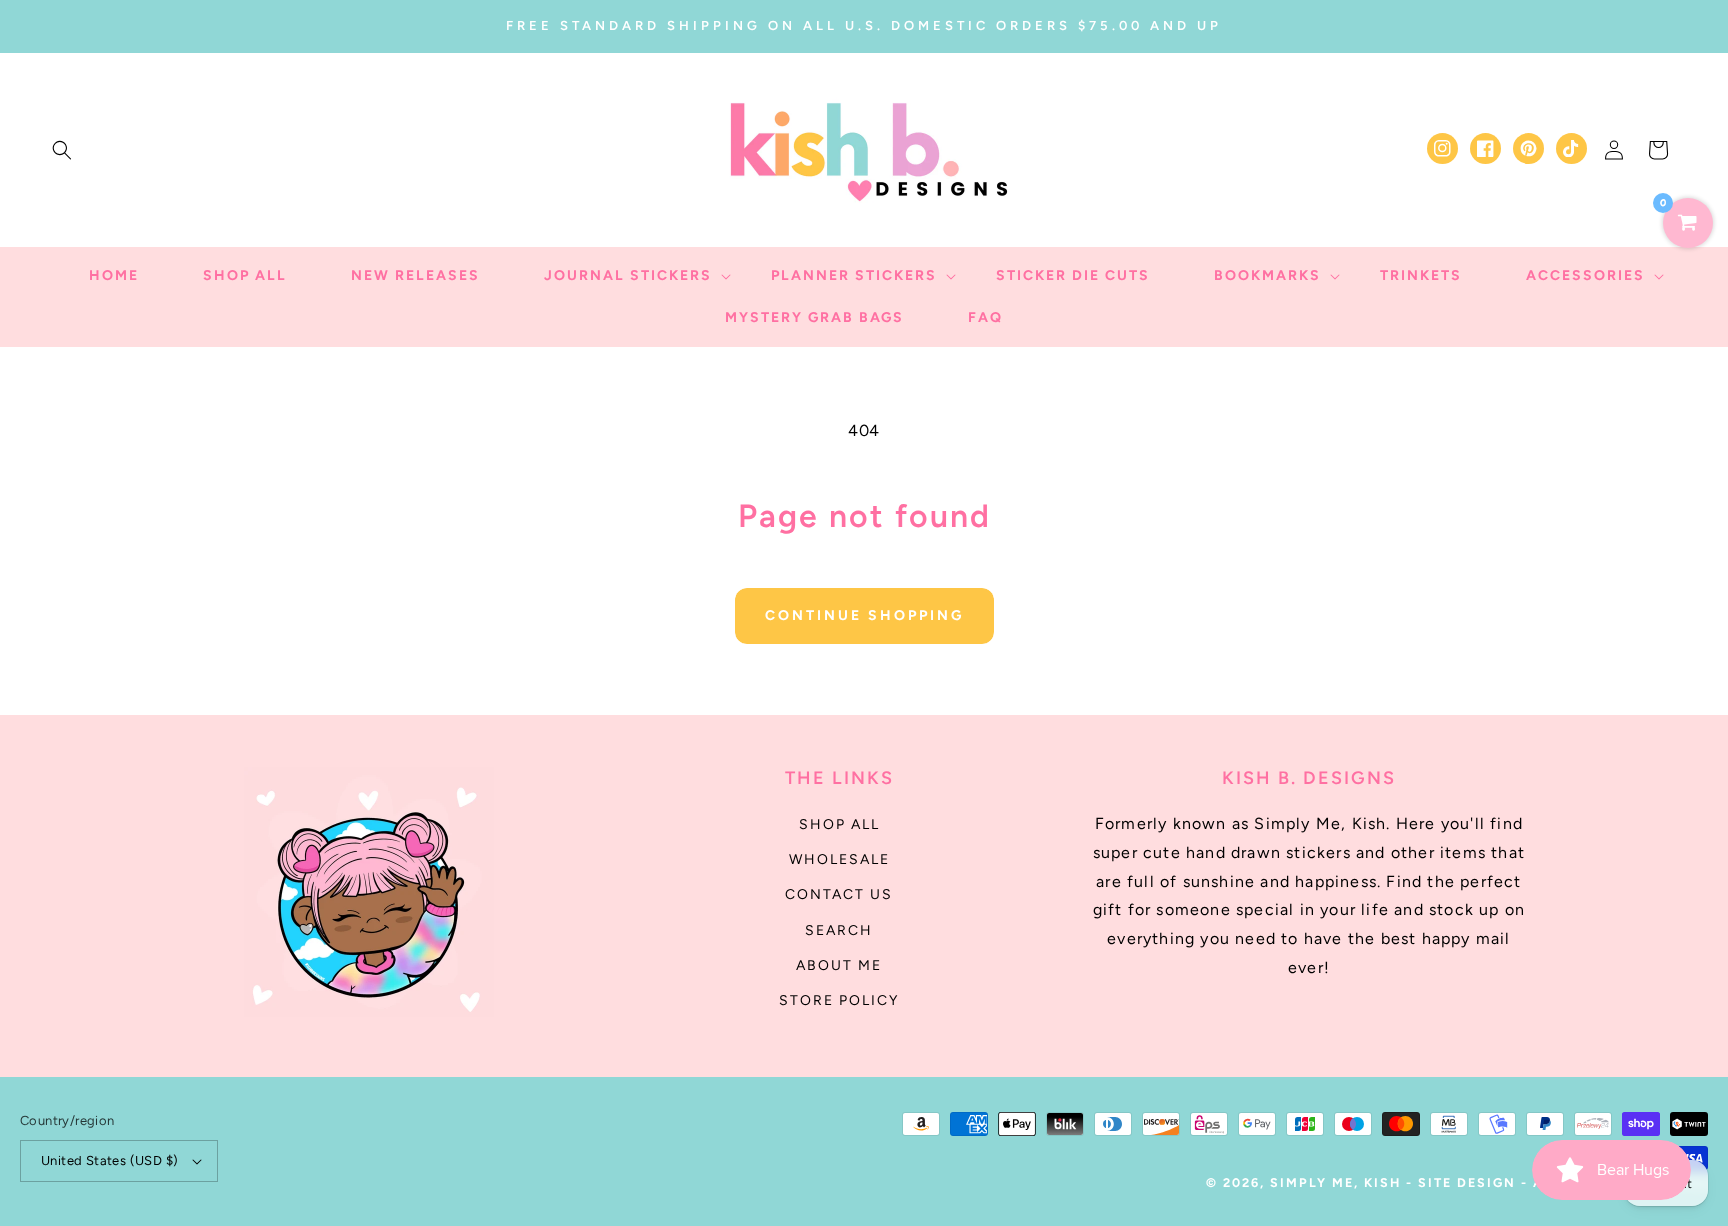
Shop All (839, 824)
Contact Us (839, 894)
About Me (839, 965)
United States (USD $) (109, 1160)
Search (839, 930)
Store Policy (839, 1000)
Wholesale (839, 859)
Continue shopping (864, 615)
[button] (62, 150)
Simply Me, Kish (1338, 1182)
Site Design (1467, 1182)
